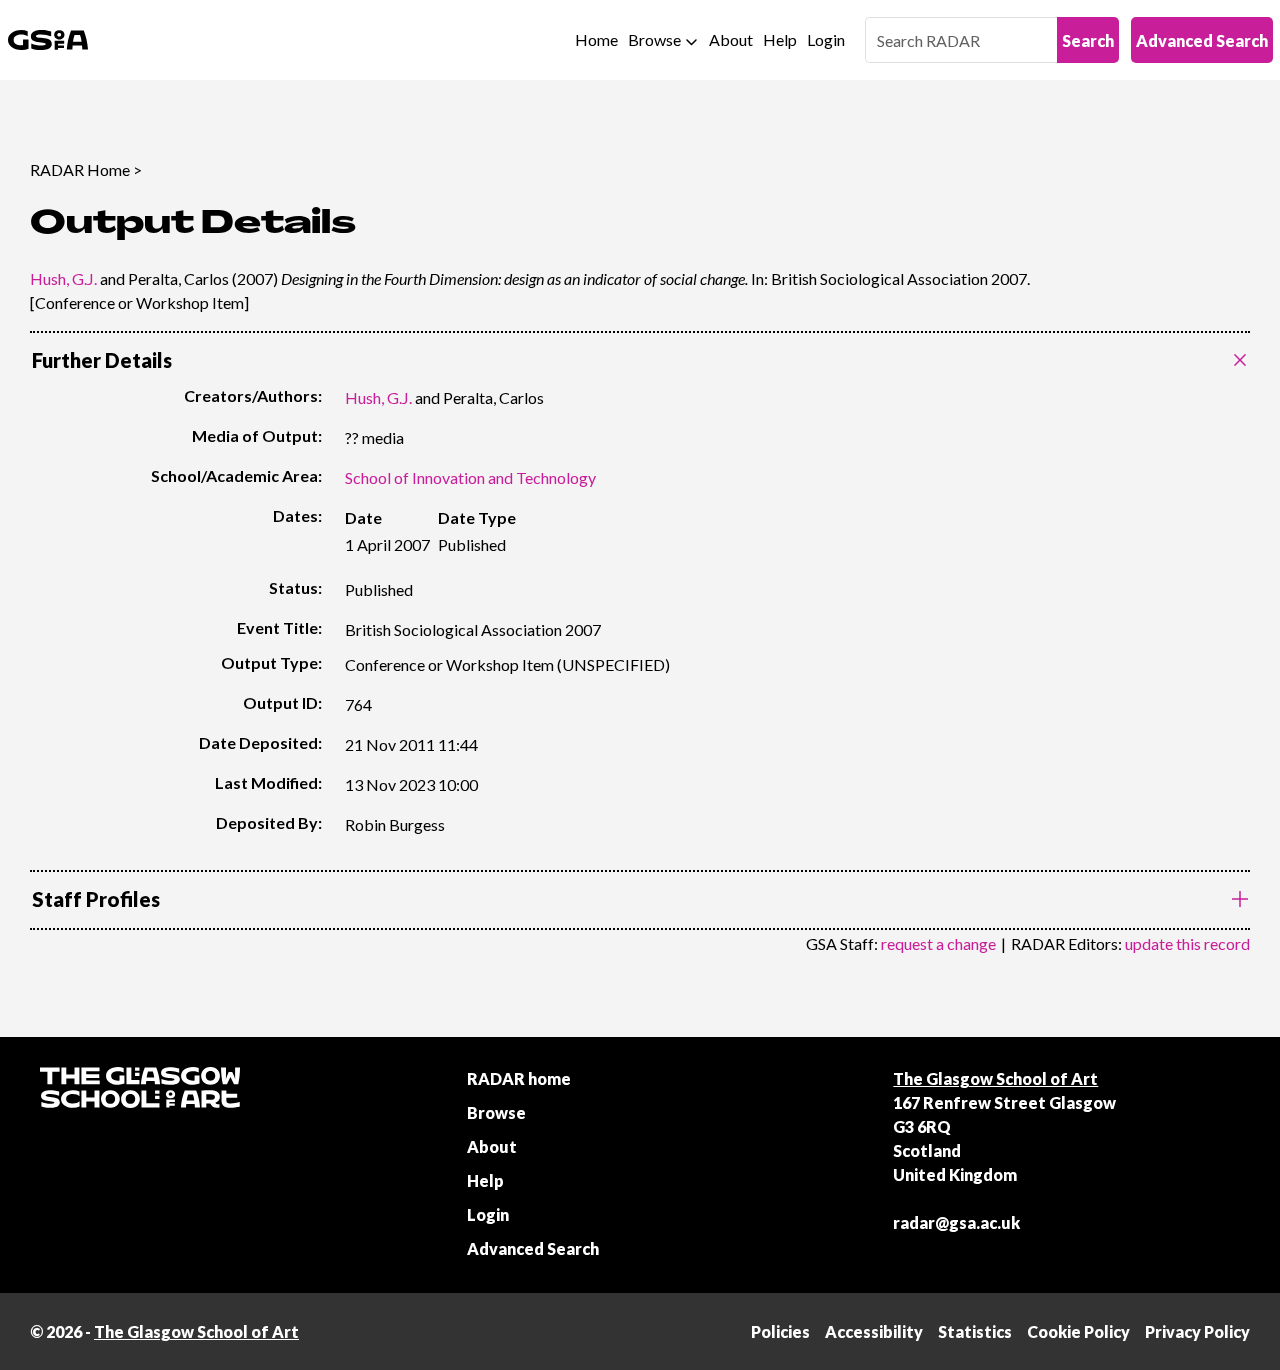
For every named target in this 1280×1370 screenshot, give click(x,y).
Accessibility (874, 1331)
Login (826, 39)
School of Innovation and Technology (470, 477)
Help (780, 39)
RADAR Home (80, 169)
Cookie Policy (1078, 1331)
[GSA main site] (48, 40)
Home (596, 39)
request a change (938, 943)
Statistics (975, 1331)
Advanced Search (1202, 40)
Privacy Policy (1197, 1331)
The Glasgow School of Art (995, 1078)
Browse (654, 39)
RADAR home (519, 1078)
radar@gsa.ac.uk (956, 1222)
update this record (1187, 943)
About (731, 39)
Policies (780, 1331)
